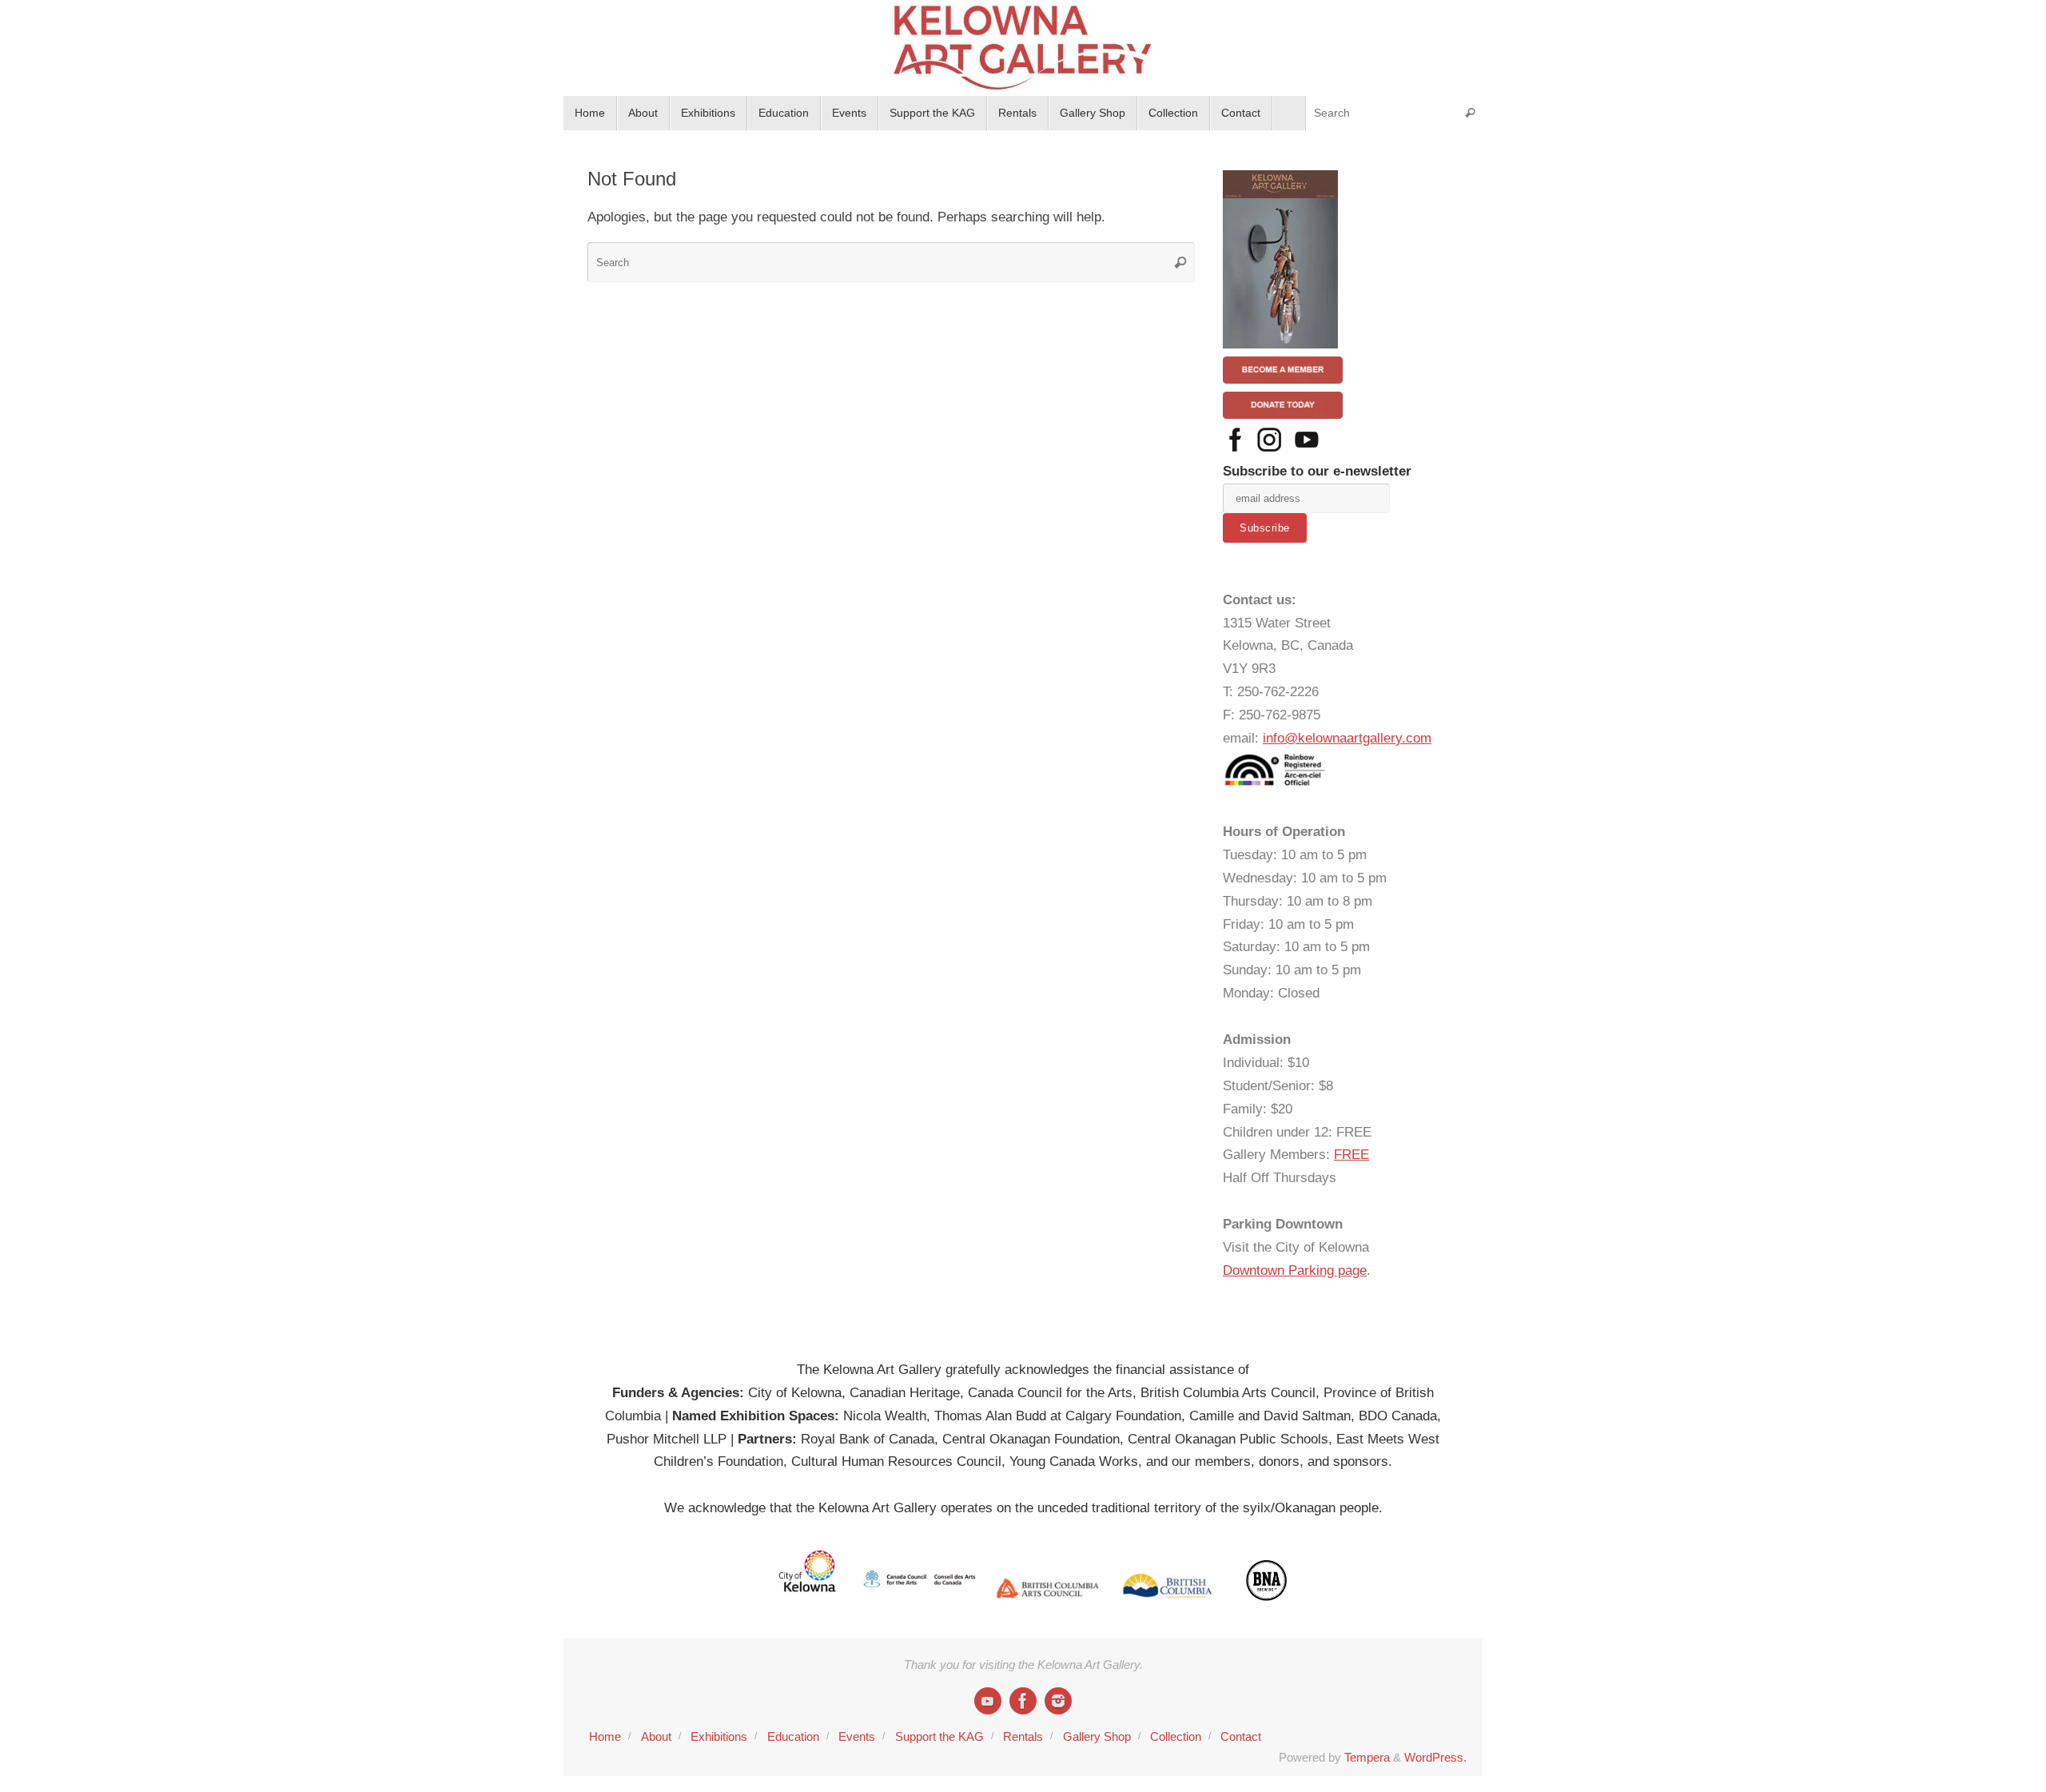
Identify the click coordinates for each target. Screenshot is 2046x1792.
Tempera (1367, 1757)
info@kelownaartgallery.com (1347, 738)
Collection (1176, 1736)
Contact (1241, 1736)
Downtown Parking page (1295, 1270)
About (656, 1736)
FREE (1351, 1155)
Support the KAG (939, 1736)
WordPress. (1435, 1757)
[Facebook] (1023, 1701)
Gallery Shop (1097, 1736)
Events (857, 1736)
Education (793, 1736)
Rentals (1023, 1736)
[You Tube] (988, 1701)
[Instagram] (1058, 1701)
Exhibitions (719, 1736)
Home (605, 1736)
